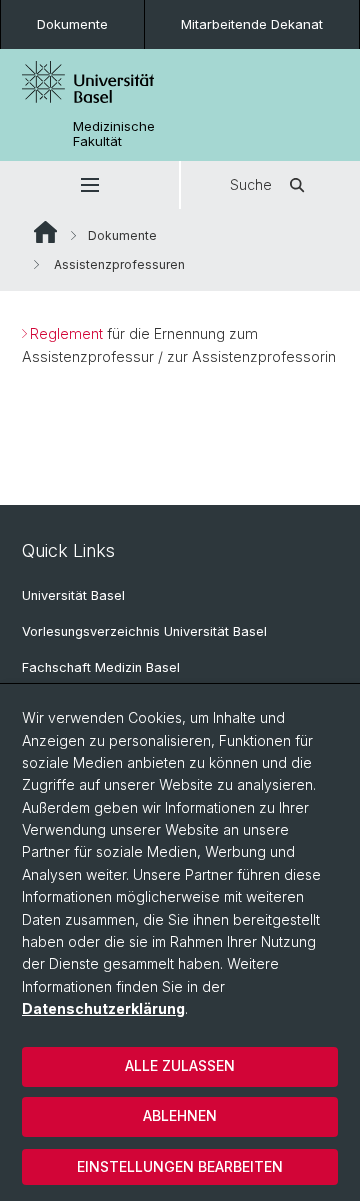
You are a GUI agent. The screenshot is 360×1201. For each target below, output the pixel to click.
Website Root (45, 232)
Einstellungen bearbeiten (180, 1166)
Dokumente (72, 24)
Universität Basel (73, 595)
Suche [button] (251, 184)
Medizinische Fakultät (114, 134)
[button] (89, 185)
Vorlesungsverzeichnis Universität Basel (144, 631)
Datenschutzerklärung (103, 1008)
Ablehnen (180, 1115)
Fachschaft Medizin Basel (101, 667)
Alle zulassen (180, 1065)
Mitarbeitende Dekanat (252, 24)
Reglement (68, 333)
